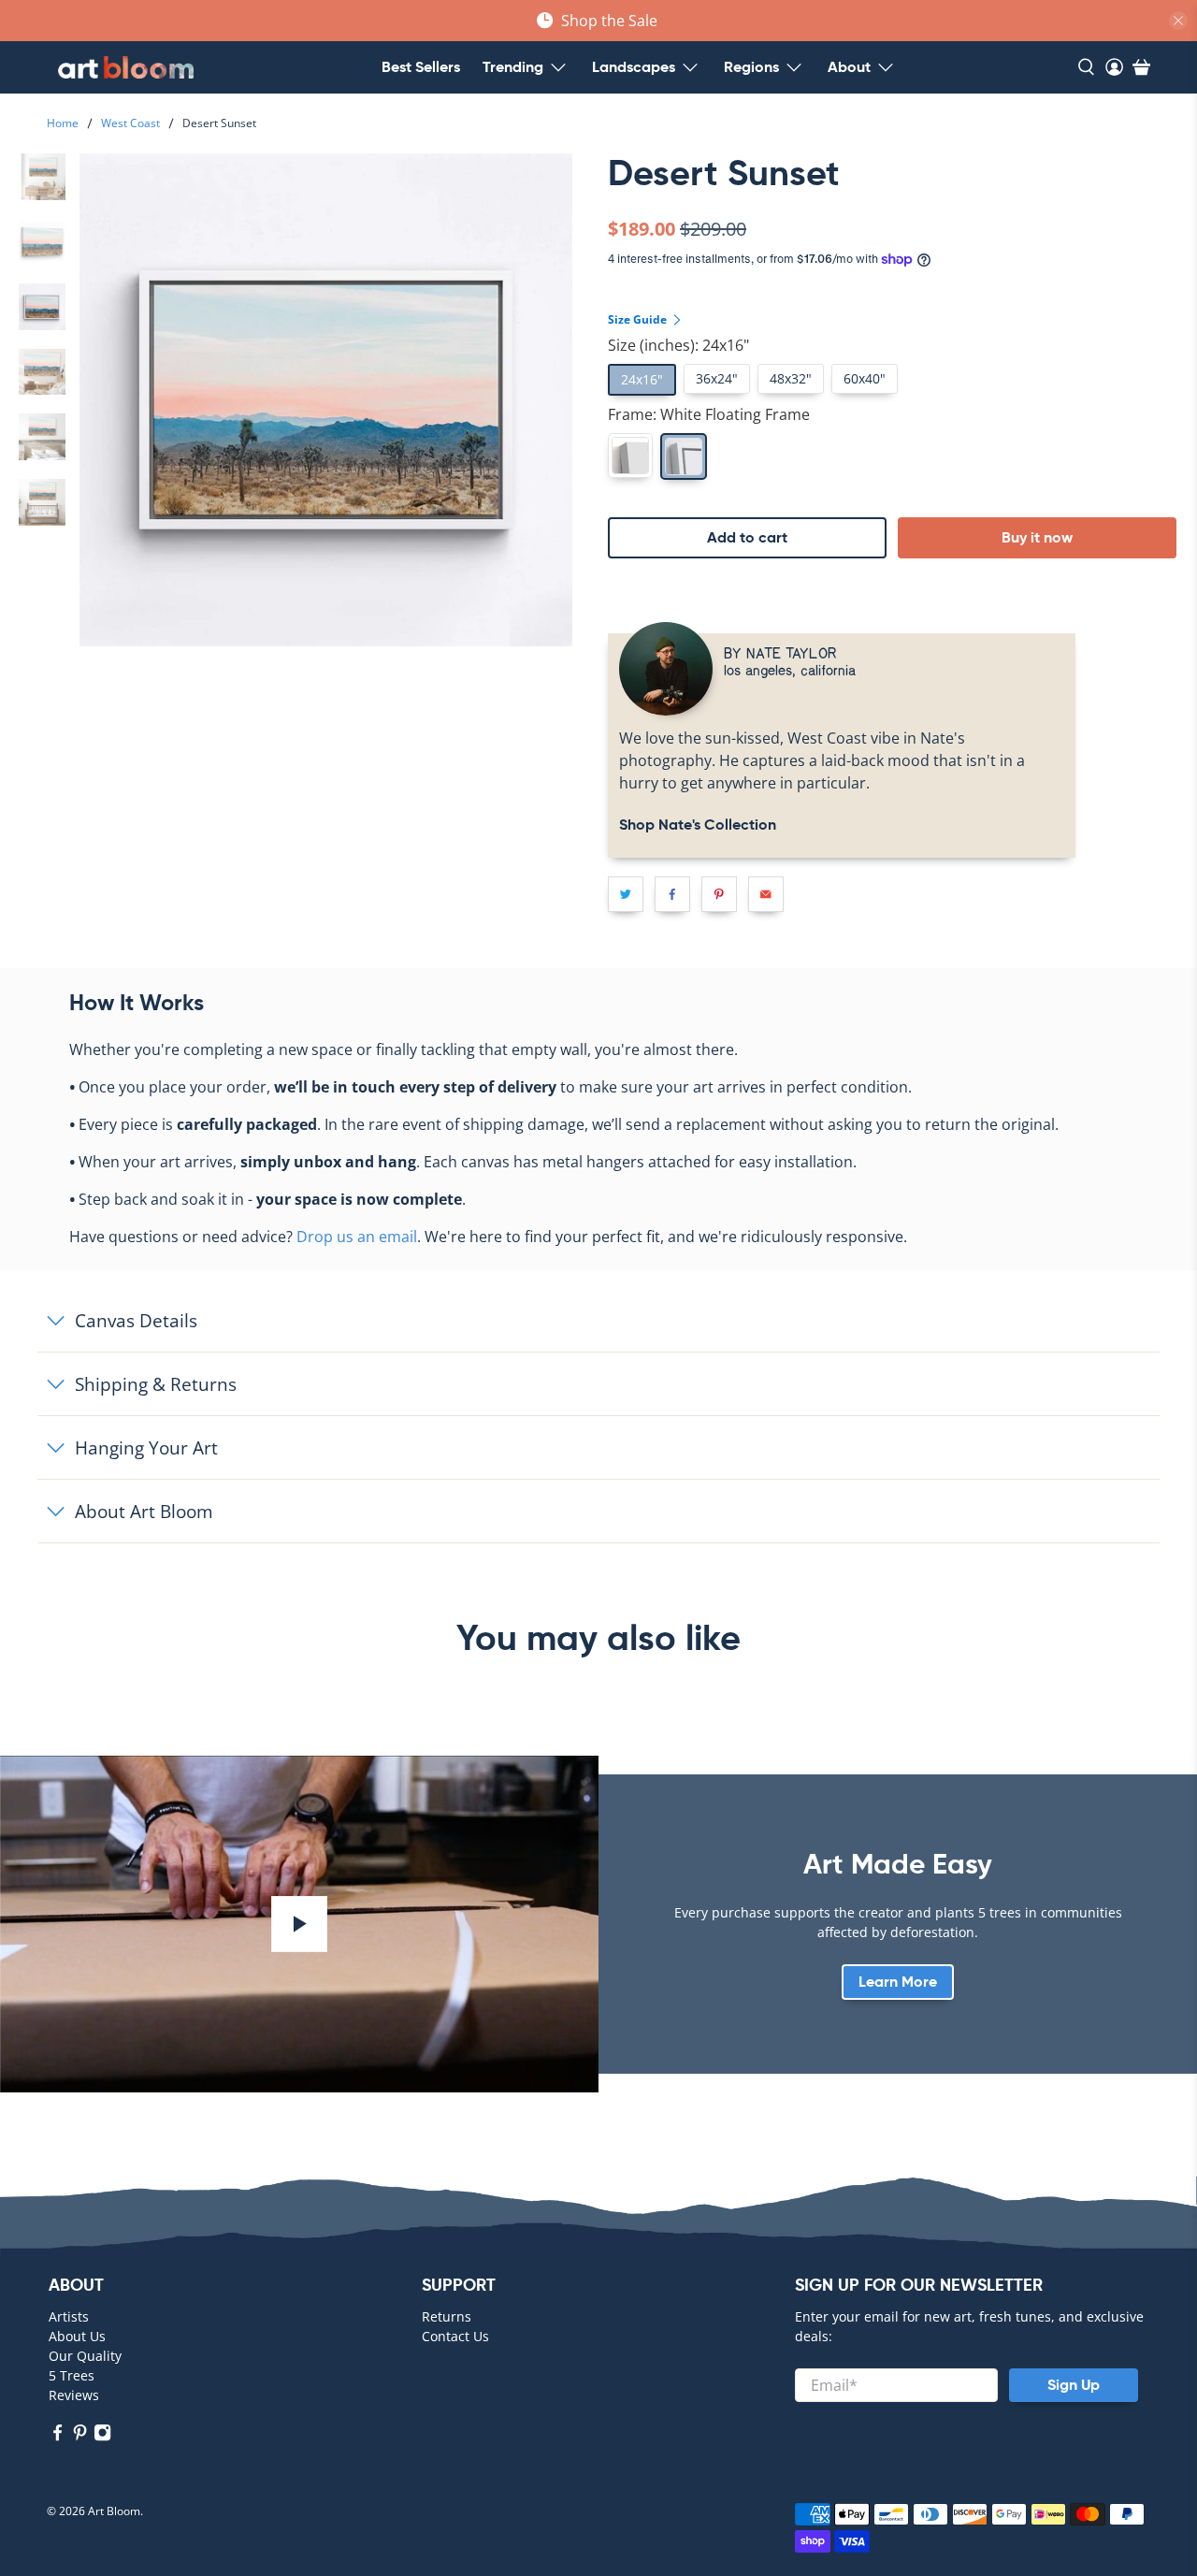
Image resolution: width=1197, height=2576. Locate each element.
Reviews (74, 2395)
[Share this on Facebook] (672, 894)
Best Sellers (421, 67)
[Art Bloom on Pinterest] (80, 2436)
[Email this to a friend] (766, 894)
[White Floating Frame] (684, 456)
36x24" (717, 378)
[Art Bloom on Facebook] (58, 2436)
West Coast (130, 123)
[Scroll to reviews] (898, 203)
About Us (77, 2336)
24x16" (642, 379)
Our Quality (85, 2356)
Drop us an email (357, 1237)
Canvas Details (136, 1320)
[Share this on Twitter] (626, 894)
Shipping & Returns (156, 1384)
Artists (69, 2316)
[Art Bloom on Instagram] (102, 2436)
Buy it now (1037, 537)
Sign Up (1074, 2385)
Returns (447, 2316)
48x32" (791, 378)
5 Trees (72, 2375)
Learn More (898, 1982)
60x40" (865, 378)
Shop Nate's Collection (698, 825)
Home (63, 123)
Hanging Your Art (146, 1447)
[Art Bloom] (126, 67)
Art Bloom (114, 2511)
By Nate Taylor (780, 652)
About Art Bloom (144, 1511)
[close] (1178, 21)
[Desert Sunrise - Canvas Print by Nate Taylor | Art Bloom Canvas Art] (326, 400)
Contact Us (455, 2336)
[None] (630, 456)
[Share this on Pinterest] (719, 894)
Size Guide (639, 319)
